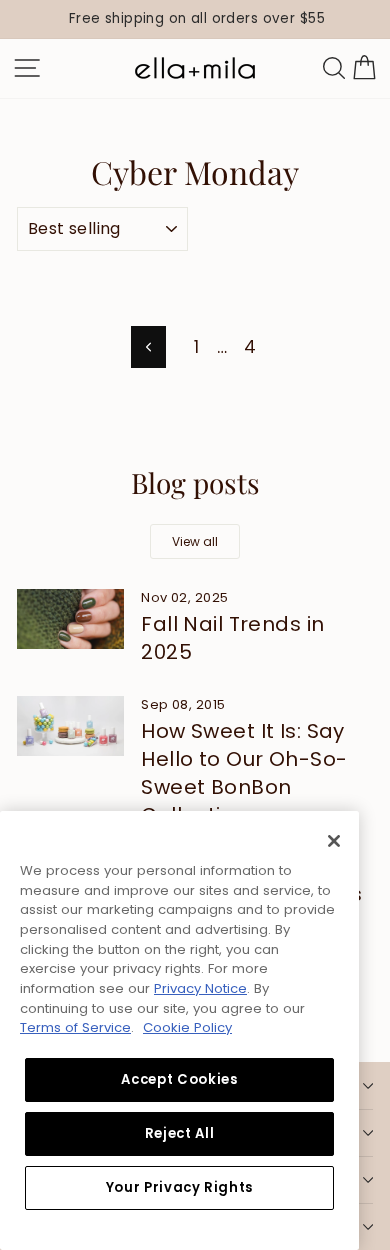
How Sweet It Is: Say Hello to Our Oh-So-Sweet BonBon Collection (244, 773)
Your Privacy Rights (179, 1187)
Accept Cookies (179, 1079)
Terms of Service (75, 1027)
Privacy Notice (200, 988)
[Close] (334, 841)
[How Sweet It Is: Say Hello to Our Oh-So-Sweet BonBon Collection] (70, 726)
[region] (195, 19)
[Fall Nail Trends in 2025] (70, 619)
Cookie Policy (187, 1027)
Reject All (180, 1133)
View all (195, 541)
